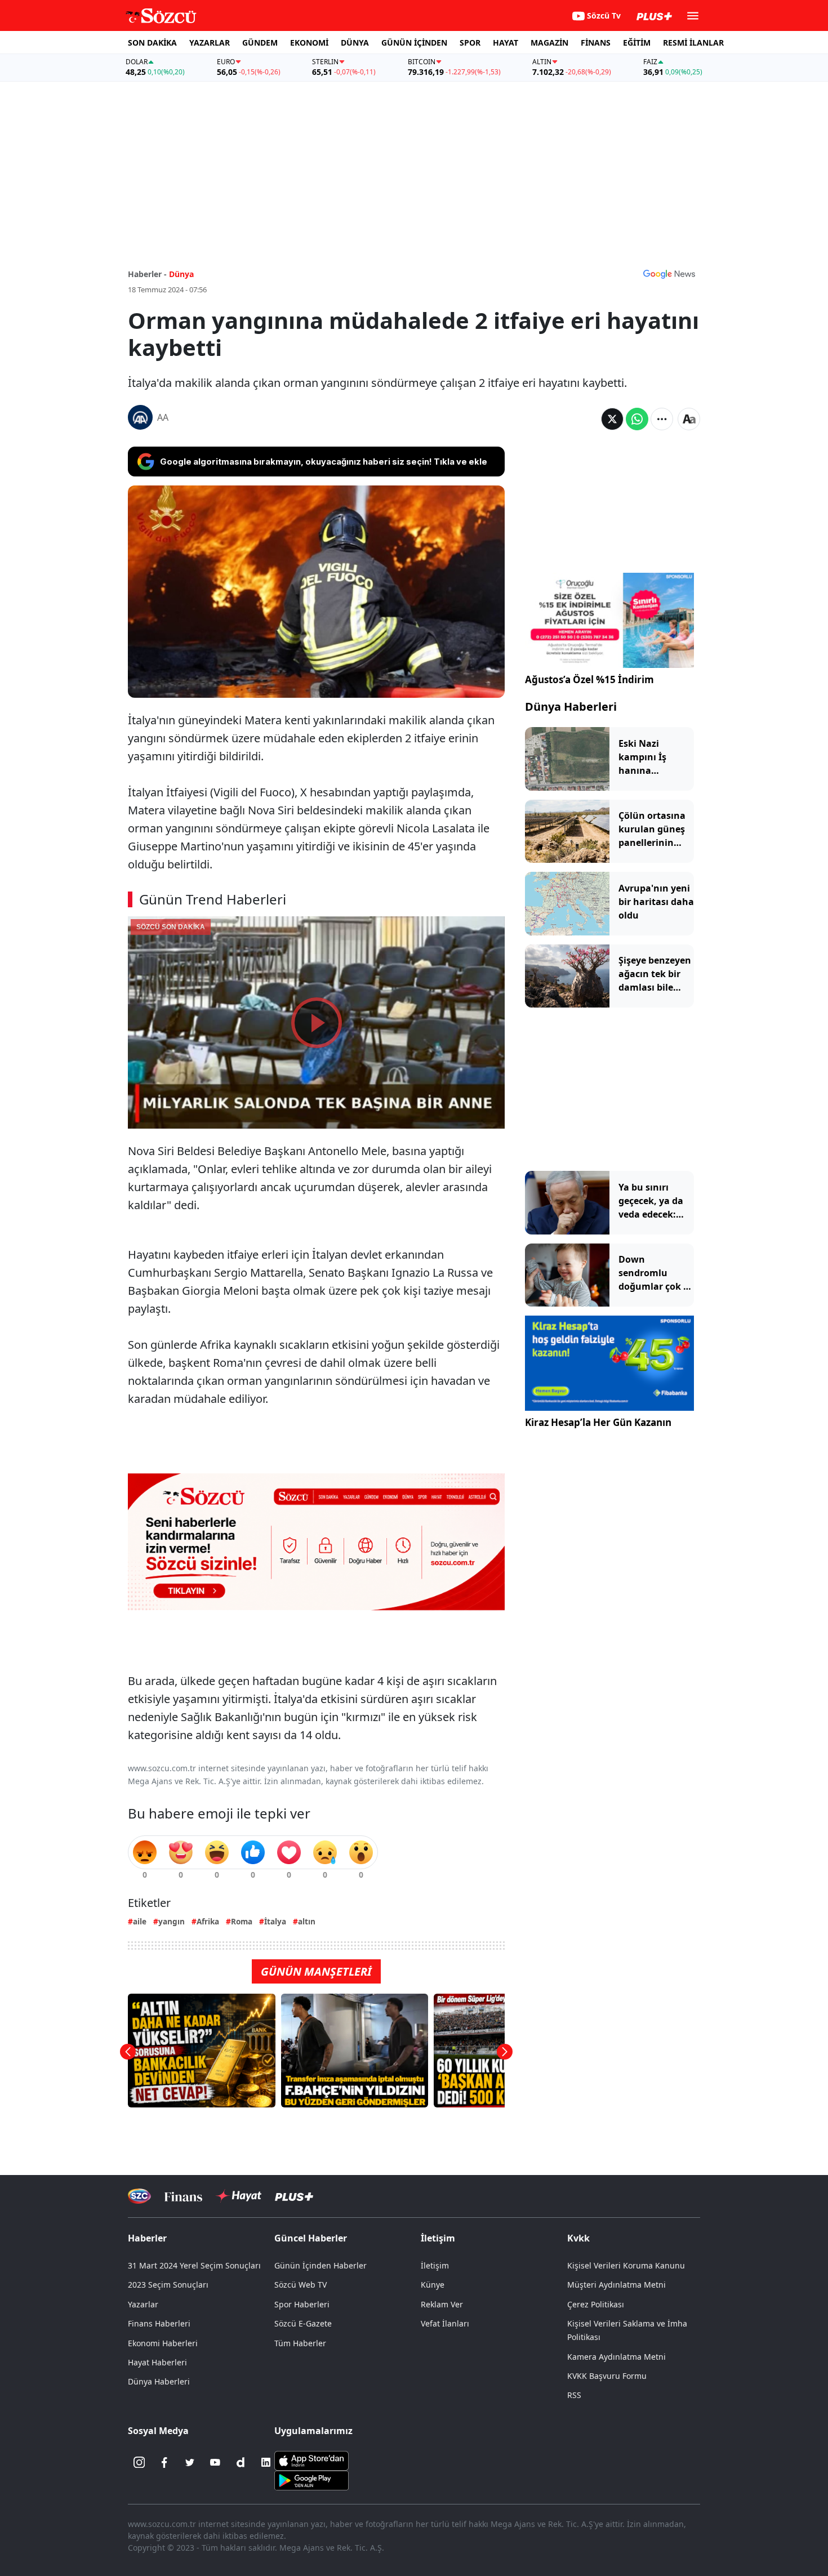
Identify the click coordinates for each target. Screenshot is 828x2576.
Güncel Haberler (311, 2238)
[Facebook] (164, 2462)
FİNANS (596, 43)
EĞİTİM (637, 43)
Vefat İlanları (445, 2323)
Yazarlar (143, 2304)
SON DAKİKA (152, 43)
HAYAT (506, 43)
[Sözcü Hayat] (239, 2196)
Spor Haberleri (302, 2304)
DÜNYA (355, 43)
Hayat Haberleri (157, 2362)
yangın (172, 1921)
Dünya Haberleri (571, 707)
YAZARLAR (210, 43)
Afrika (208, 1921)
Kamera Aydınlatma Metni (616, 2357)
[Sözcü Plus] (294, 2196)
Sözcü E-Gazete (303, 2323)
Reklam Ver (442, 2304)
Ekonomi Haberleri (163, 2343)
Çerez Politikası (596, 2304)
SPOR (470, 43)
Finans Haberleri (159, 2323)
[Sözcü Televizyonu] (139, 2196)
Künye (433, 2285)
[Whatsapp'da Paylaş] (637, 419)
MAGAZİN (549, 43)
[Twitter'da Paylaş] (612, 419)
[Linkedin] (266, 2462)
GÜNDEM (260, 43)
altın (307, 1921)
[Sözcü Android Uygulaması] (311, 2480)
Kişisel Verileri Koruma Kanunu (626, 2265)
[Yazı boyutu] (689, 419)
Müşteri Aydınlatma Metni (616, 2285)
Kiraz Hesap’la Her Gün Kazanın (598, 1422)
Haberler (147, 2238)
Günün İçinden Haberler (320, 2265)
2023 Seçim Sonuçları (168, 2285)
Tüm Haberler (300, 2343)
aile (140, 1921)
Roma (242, 1921)
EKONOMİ (309, 43)
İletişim (435, 2265)
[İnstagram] (139, 2462)
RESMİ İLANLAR (693, 43)
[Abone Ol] (669, 274)
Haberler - (147, 274)
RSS (574, 2395)
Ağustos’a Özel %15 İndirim (589, 679)
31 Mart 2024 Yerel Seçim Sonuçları (194, 2265)
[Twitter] (190, 2462)
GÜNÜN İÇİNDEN (414, 43)
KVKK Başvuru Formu (607, 2376)
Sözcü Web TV (301, 2285)
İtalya (275, 1921)
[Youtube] (215, 2462)
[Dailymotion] (241, 2462)
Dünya (181, 274)
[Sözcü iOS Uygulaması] (311, 2460)
